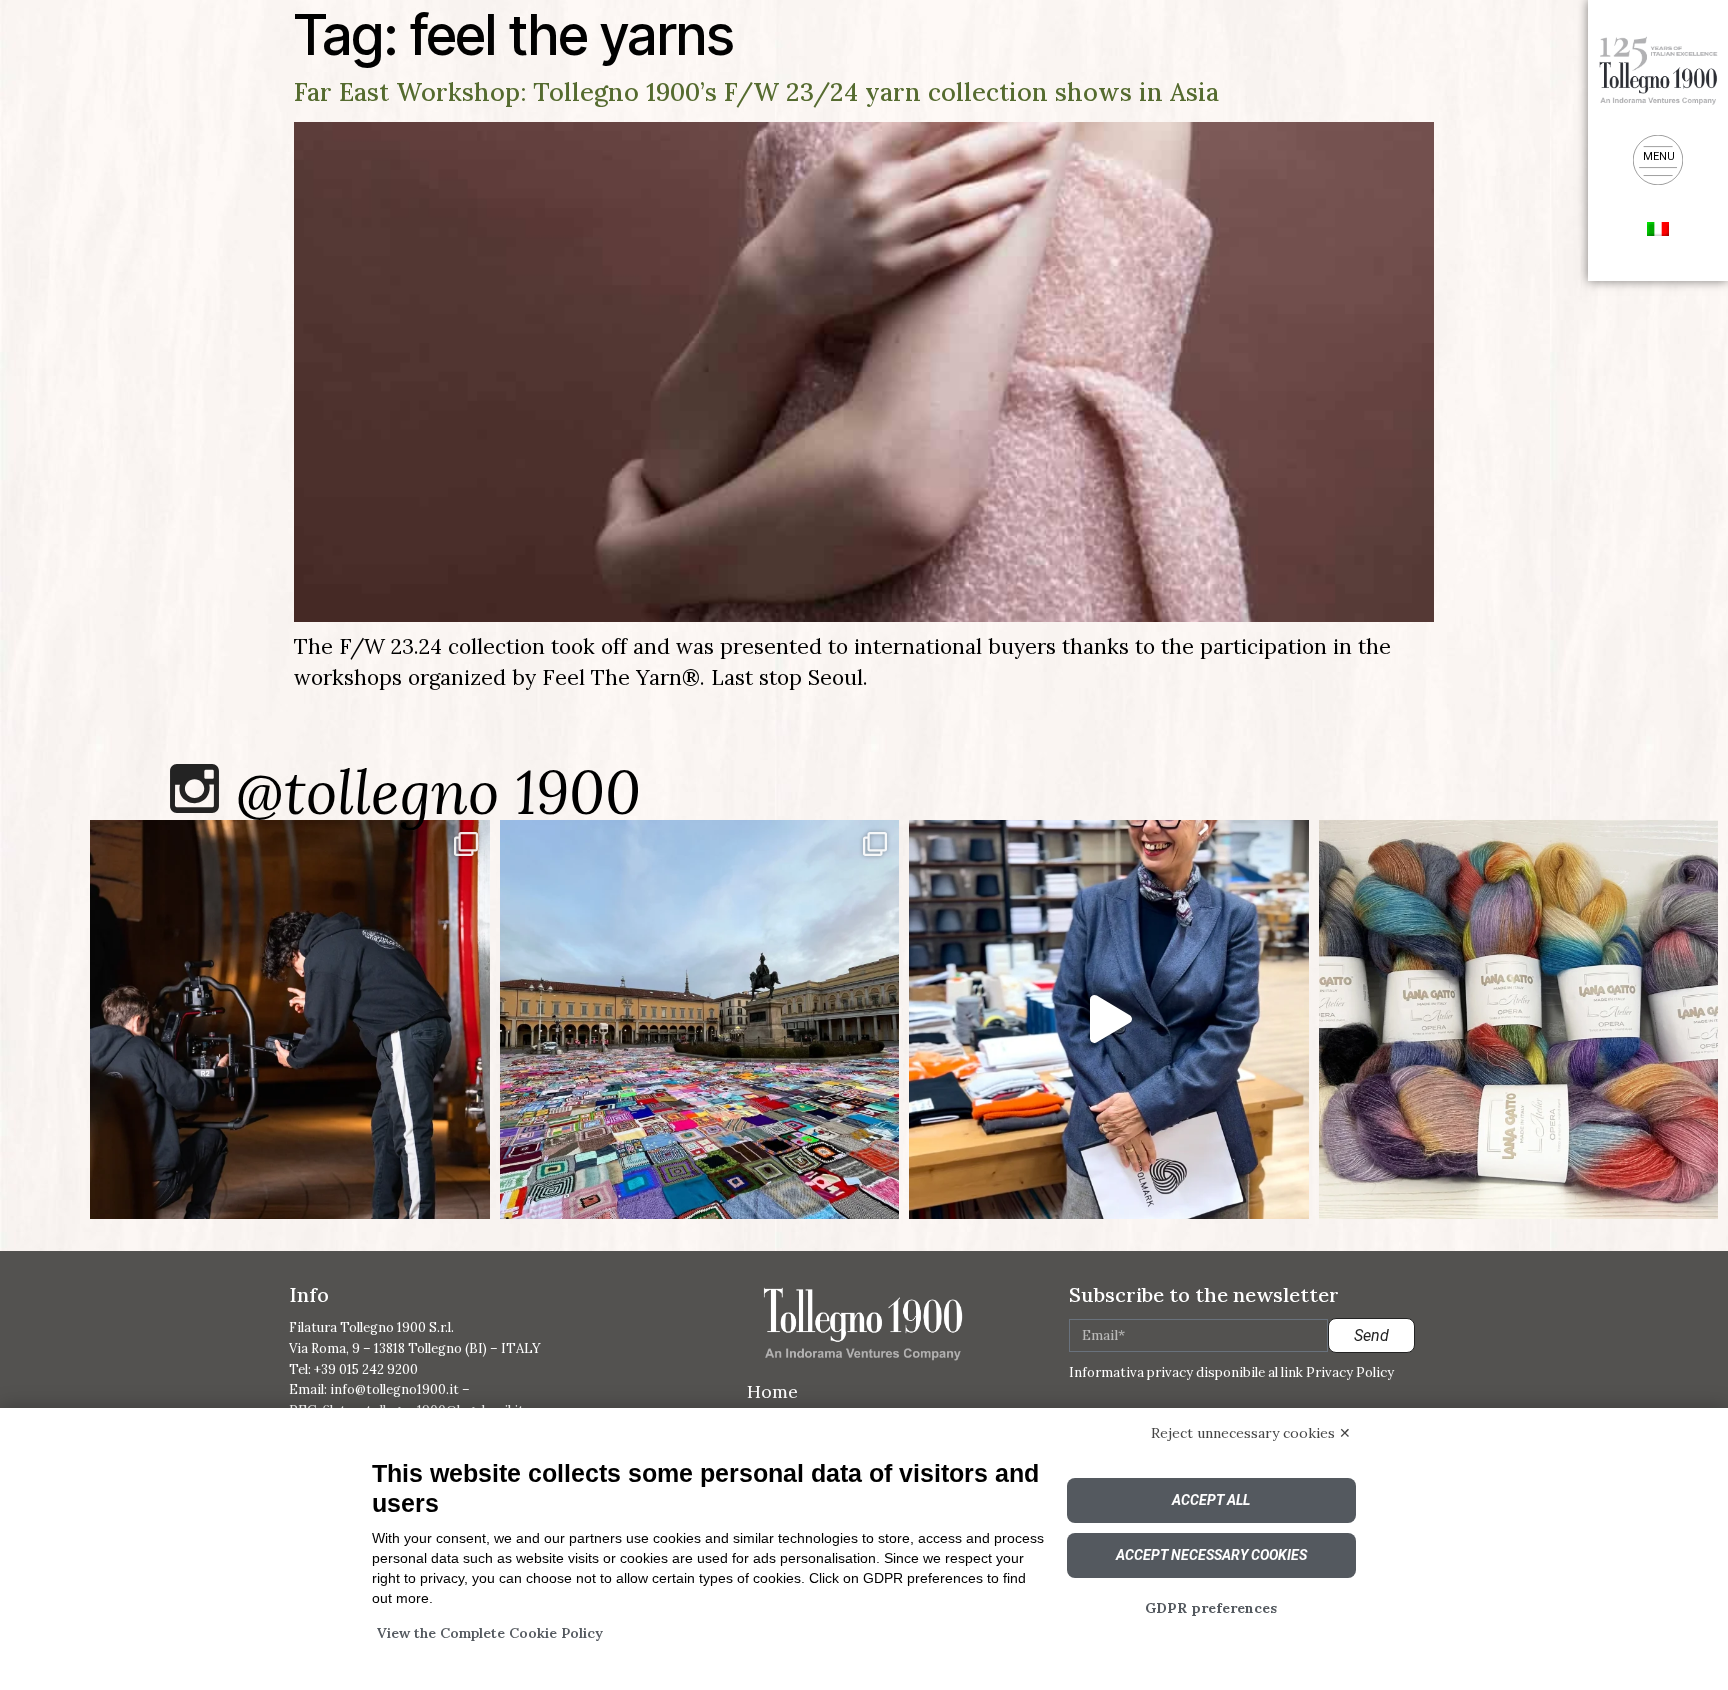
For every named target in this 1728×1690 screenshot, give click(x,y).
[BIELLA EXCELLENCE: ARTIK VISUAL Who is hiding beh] (290, 1020)
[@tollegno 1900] (194, 788)
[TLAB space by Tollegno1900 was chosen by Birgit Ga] (1109, 1020)
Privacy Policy (1350, 1372)
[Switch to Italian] (1658, 227)
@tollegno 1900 (438, 792)
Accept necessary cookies (1211, 1555)
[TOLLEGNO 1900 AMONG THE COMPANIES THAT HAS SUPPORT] (700, 1020)
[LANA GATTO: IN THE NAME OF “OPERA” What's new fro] (1519, 1020)
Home (772, 1391)
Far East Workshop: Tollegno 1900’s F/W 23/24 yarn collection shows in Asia (756, 92)
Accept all (1211, 1500)
